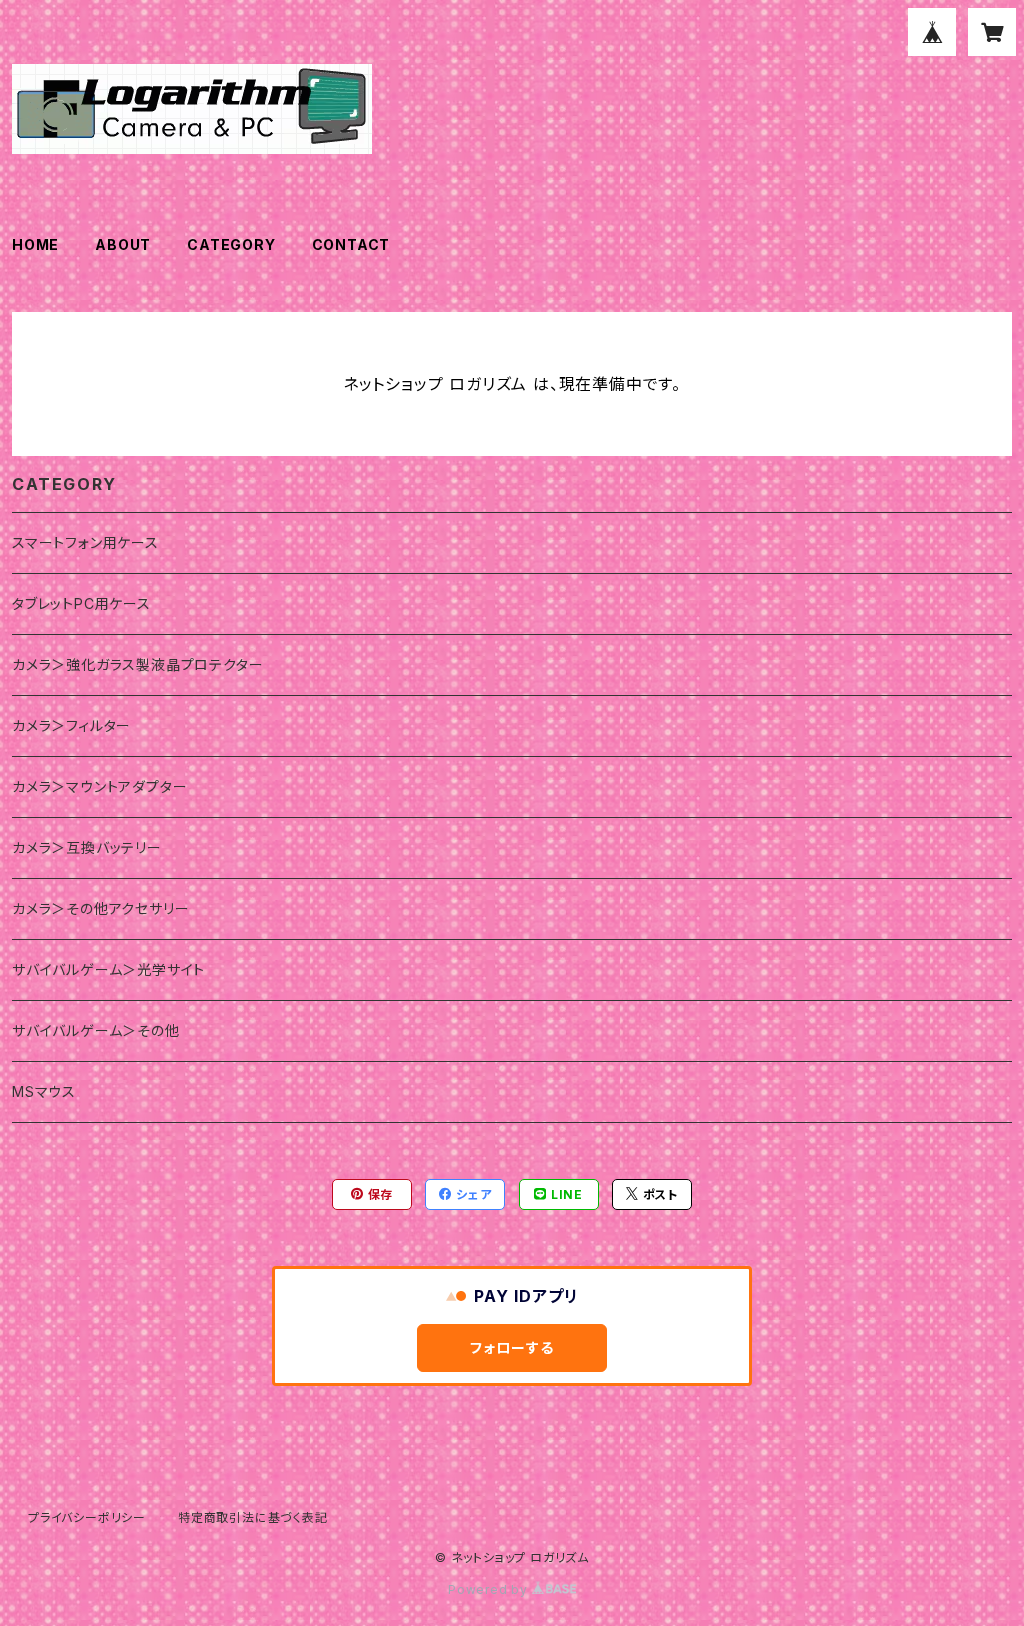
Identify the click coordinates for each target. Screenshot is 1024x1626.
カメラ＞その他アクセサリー (100, 908)
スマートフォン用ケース (85, 542)
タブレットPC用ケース (81, 603)
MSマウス (44, 1091)
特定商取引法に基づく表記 (253, 1517)
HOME (35, 244)
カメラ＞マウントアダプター (99, 786)
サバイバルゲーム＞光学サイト (108, 969)
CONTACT (351, 244)
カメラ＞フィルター (71, 725)
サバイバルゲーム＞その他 (96, 1030)
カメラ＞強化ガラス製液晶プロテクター (137, 664)
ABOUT (123, 244)
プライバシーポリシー (87, 1517)
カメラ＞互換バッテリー (87, 847)
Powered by (490, 1589)
